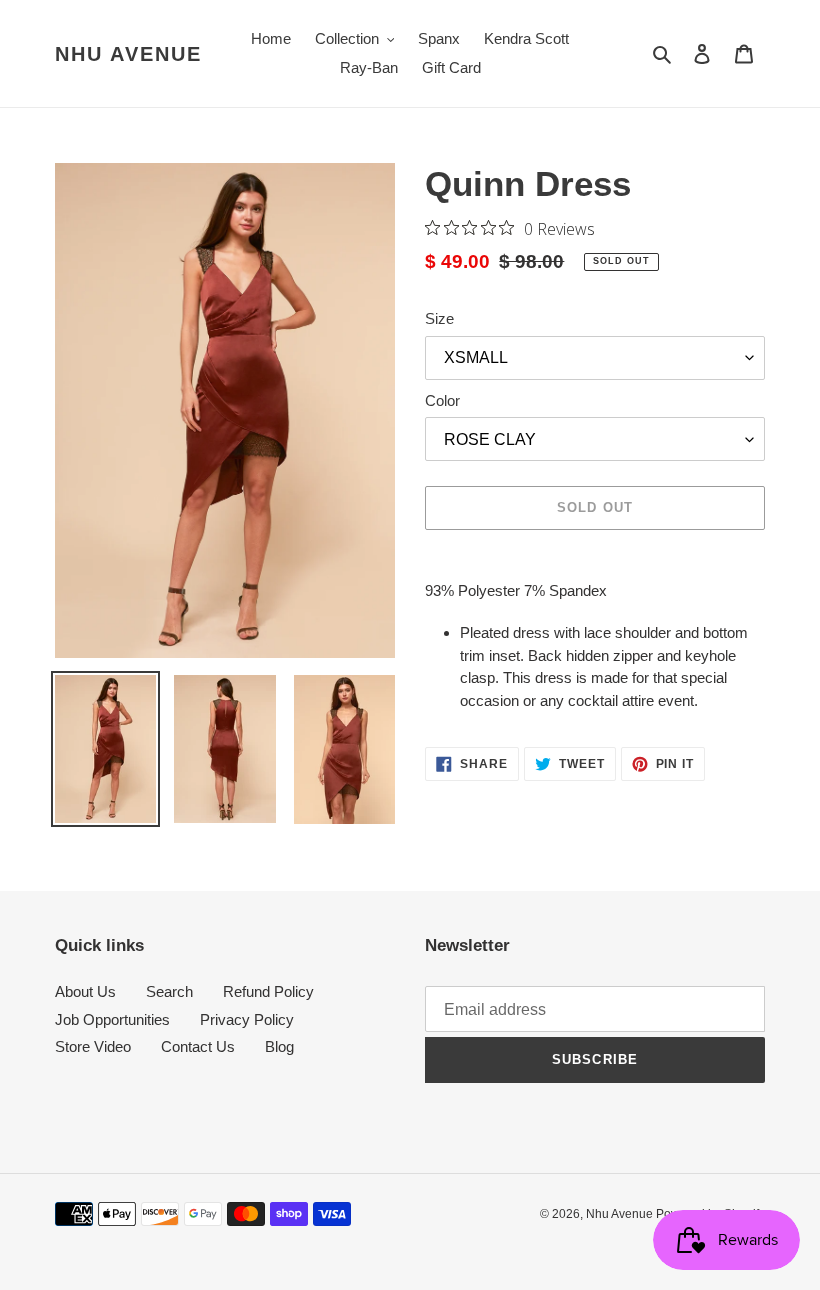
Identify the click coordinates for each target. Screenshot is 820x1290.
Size (439, 318)
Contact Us (198, 1046)
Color (442, 400)
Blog (279, 1046)
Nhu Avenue (128, 54)
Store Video (93, 1046)
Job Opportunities (112, 1019)
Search (169, 991)
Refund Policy (268, 991)
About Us (85, 991)
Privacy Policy (247, 1019)
